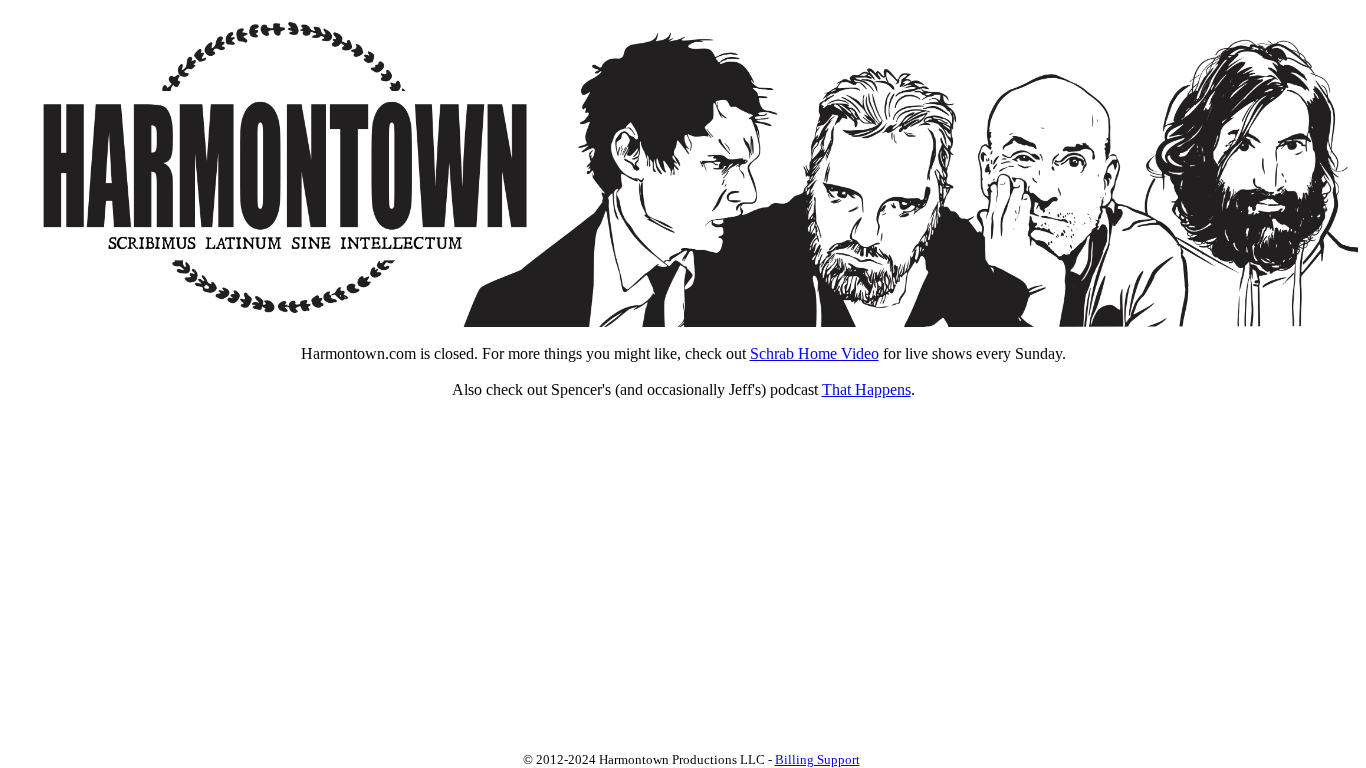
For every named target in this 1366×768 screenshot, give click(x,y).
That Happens (866, 389)
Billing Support (817, 759)
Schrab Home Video (814, 353)
